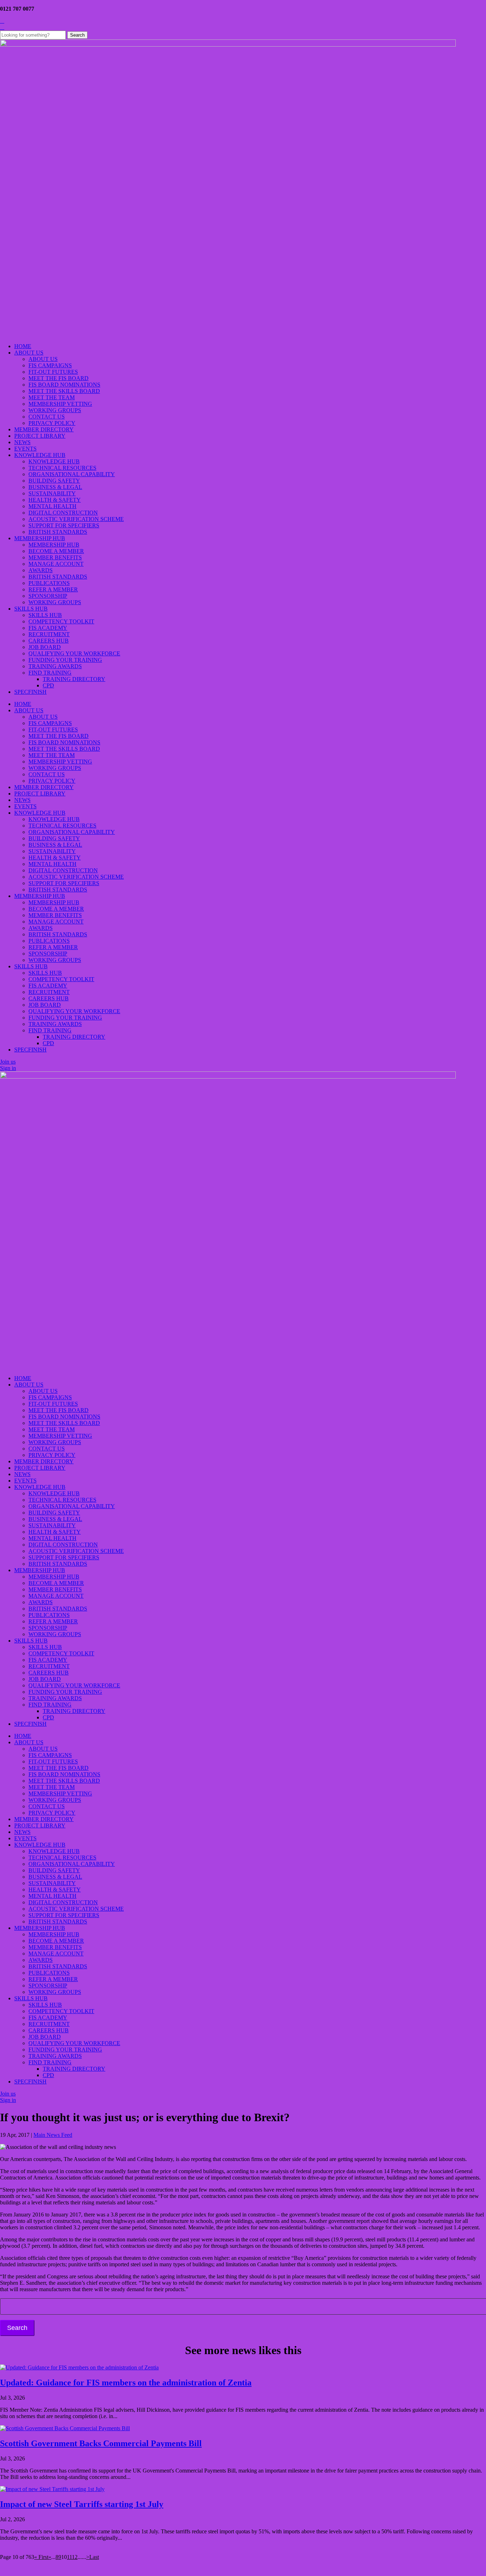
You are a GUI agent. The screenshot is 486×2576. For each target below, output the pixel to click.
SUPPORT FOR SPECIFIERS (64, 525)
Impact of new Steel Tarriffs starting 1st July (82, 2504)
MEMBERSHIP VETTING (60, 404)
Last (94, 2557)
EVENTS (25, 449)
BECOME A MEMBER (56, 551)
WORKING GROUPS (55, 410)
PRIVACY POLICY (52, 423)
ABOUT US (29, 353)
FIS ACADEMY (48, 628)
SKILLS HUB (31, 609)
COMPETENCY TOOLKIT (61, 621)
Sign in (8, 1068)
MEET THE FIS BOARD (59, 378)
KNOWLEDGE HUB (40, 455)
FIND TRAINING (50, 673)
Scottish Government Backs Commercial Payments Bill (101, 2443)
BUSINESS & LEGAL (55, 487)
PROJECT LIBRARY (40, 436)
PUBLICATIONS (49, 583)
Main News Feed (53, 2135)
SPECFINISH (30, 692)
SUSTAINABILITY (52, 493)
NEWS (22, 442)
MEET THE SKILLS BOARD (64, 391)
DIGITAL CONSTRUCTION (63, 513)
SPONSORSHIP (48, 596)
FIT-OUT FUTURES (53, 372)
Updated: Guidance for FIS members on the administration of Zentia (126, 2383)
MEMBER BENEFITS (55, 557)
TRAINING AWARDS (55, 666)
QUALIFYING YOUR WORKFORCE (74, 653)
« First (41, 2557)
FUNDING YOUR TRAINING (65, 660)
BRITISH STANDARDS (58, 532)
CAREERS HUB (49, 641)
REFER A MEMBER (53, 589)
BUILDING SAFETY (54, 481)
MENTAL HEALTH (52, 506)
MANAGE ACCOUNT (56, 564)
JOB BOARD (45, 647)
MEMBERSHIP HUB (40, 538)
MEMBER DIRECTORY (44, 429)
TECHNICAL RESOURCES (62, 468)
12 (75, 2557)
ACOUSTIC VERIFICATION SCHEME (76, 519)
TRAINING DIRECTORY (74, 679)
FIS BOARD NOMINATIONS (64, 385)
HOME (23, 346)
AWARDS (41, 570)
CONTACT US (47, 417)
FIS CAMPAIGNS (50, 365)
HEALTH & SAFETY (55, 500)
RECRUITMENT (49, 634)
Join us (8, 1062)
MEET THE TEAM (52, 397)
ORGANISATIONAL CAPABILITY (72, 474)
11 (69, 2557)
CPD (48, 685)
